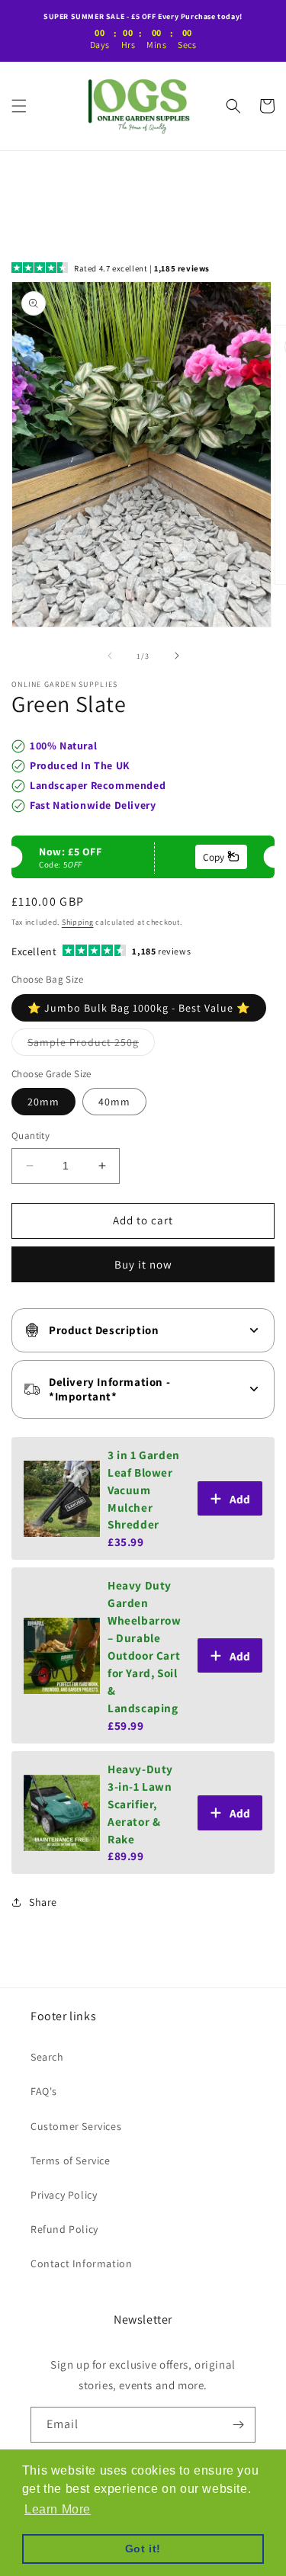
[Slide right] (177, 656)
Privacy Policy (64, 2195)
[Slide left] (110, 656)
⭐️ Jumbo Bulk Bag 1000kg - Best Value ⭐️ (139, 1008)
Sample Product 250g (91, 1045)
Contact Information (81, 2263)
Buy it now (143, 1264)
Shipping (78, 922)
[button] (19, 106)
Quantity (31, 1136)
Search (47, 2057)
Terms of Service (71, 2161)
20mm (43, 1102)
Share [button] (43, 1902)
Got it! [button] (143, 2549)
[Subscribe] (238, 2425)
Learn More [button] (58, 2509)
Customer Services (76, 2126)
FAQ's (44, 2091)
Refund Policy (64, 2229)
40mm (114, 1102)
